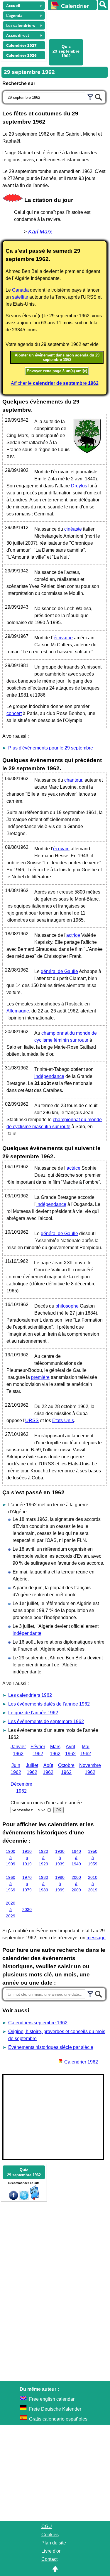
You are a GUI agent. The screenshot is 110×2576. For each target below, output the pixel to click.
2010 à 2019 (93, 1884)
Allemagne (18, 1011)
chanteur (73, 780)
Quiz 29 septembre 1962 (66, 51)
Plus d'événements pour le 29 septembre (51, 748)
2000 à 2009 (76, 1884)
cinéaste (73, 529)
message (96, 1938)
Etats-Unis (63, 1421)
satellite (20, 297)
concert (14, 713)
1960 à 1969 (11, 1884)
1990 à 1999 (60, 1884)
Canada (20, 290)
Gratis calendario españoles (58, 2419)
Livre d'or (51, 2551)
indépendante (27, 1633)
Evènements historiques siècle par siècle (51, 2047)
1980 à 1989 (43, 1884)
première (40, 1377)
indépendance (49, 1076)
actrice (73, 935)
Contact (49, 2559)
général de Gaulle (59, 971)
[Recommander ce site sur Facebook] (13, 2198)
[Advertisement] (76, 24)
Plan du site (54, 2543)
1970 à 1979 (27, 1884)
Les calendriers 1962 (30, 1695)
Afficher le (55, 383)
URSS (32, 1421)
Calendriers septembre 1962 (38, 2023)
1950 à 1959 (93, 1858)
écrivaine (63, 638)
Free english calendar (52, 2399)
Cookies (50, 2535)
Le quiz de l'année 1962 (33, 1713)
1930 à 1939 (60, 1858)
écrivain (61, 849)
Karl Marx (40, 232)
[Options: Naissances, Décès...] (90, 96)
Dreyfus (79, 486)
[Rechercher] (103, 5)
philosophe (67, 1306)
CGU (47, 2526)
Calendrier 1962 (81, 2062)
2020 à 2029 (11, 1909)
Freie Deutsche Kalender (55, 2409)
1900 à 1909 (11, 1858)
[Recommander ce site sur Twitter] (24, 2198)
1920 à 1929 (43, 1858)
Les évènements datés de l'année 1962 (49, 1704)
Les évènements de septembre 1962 (46, 1721)
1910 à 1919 (27, 1858)
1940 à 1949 (76, 1858)
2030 (27, 1910)
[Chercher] (99, 96)
